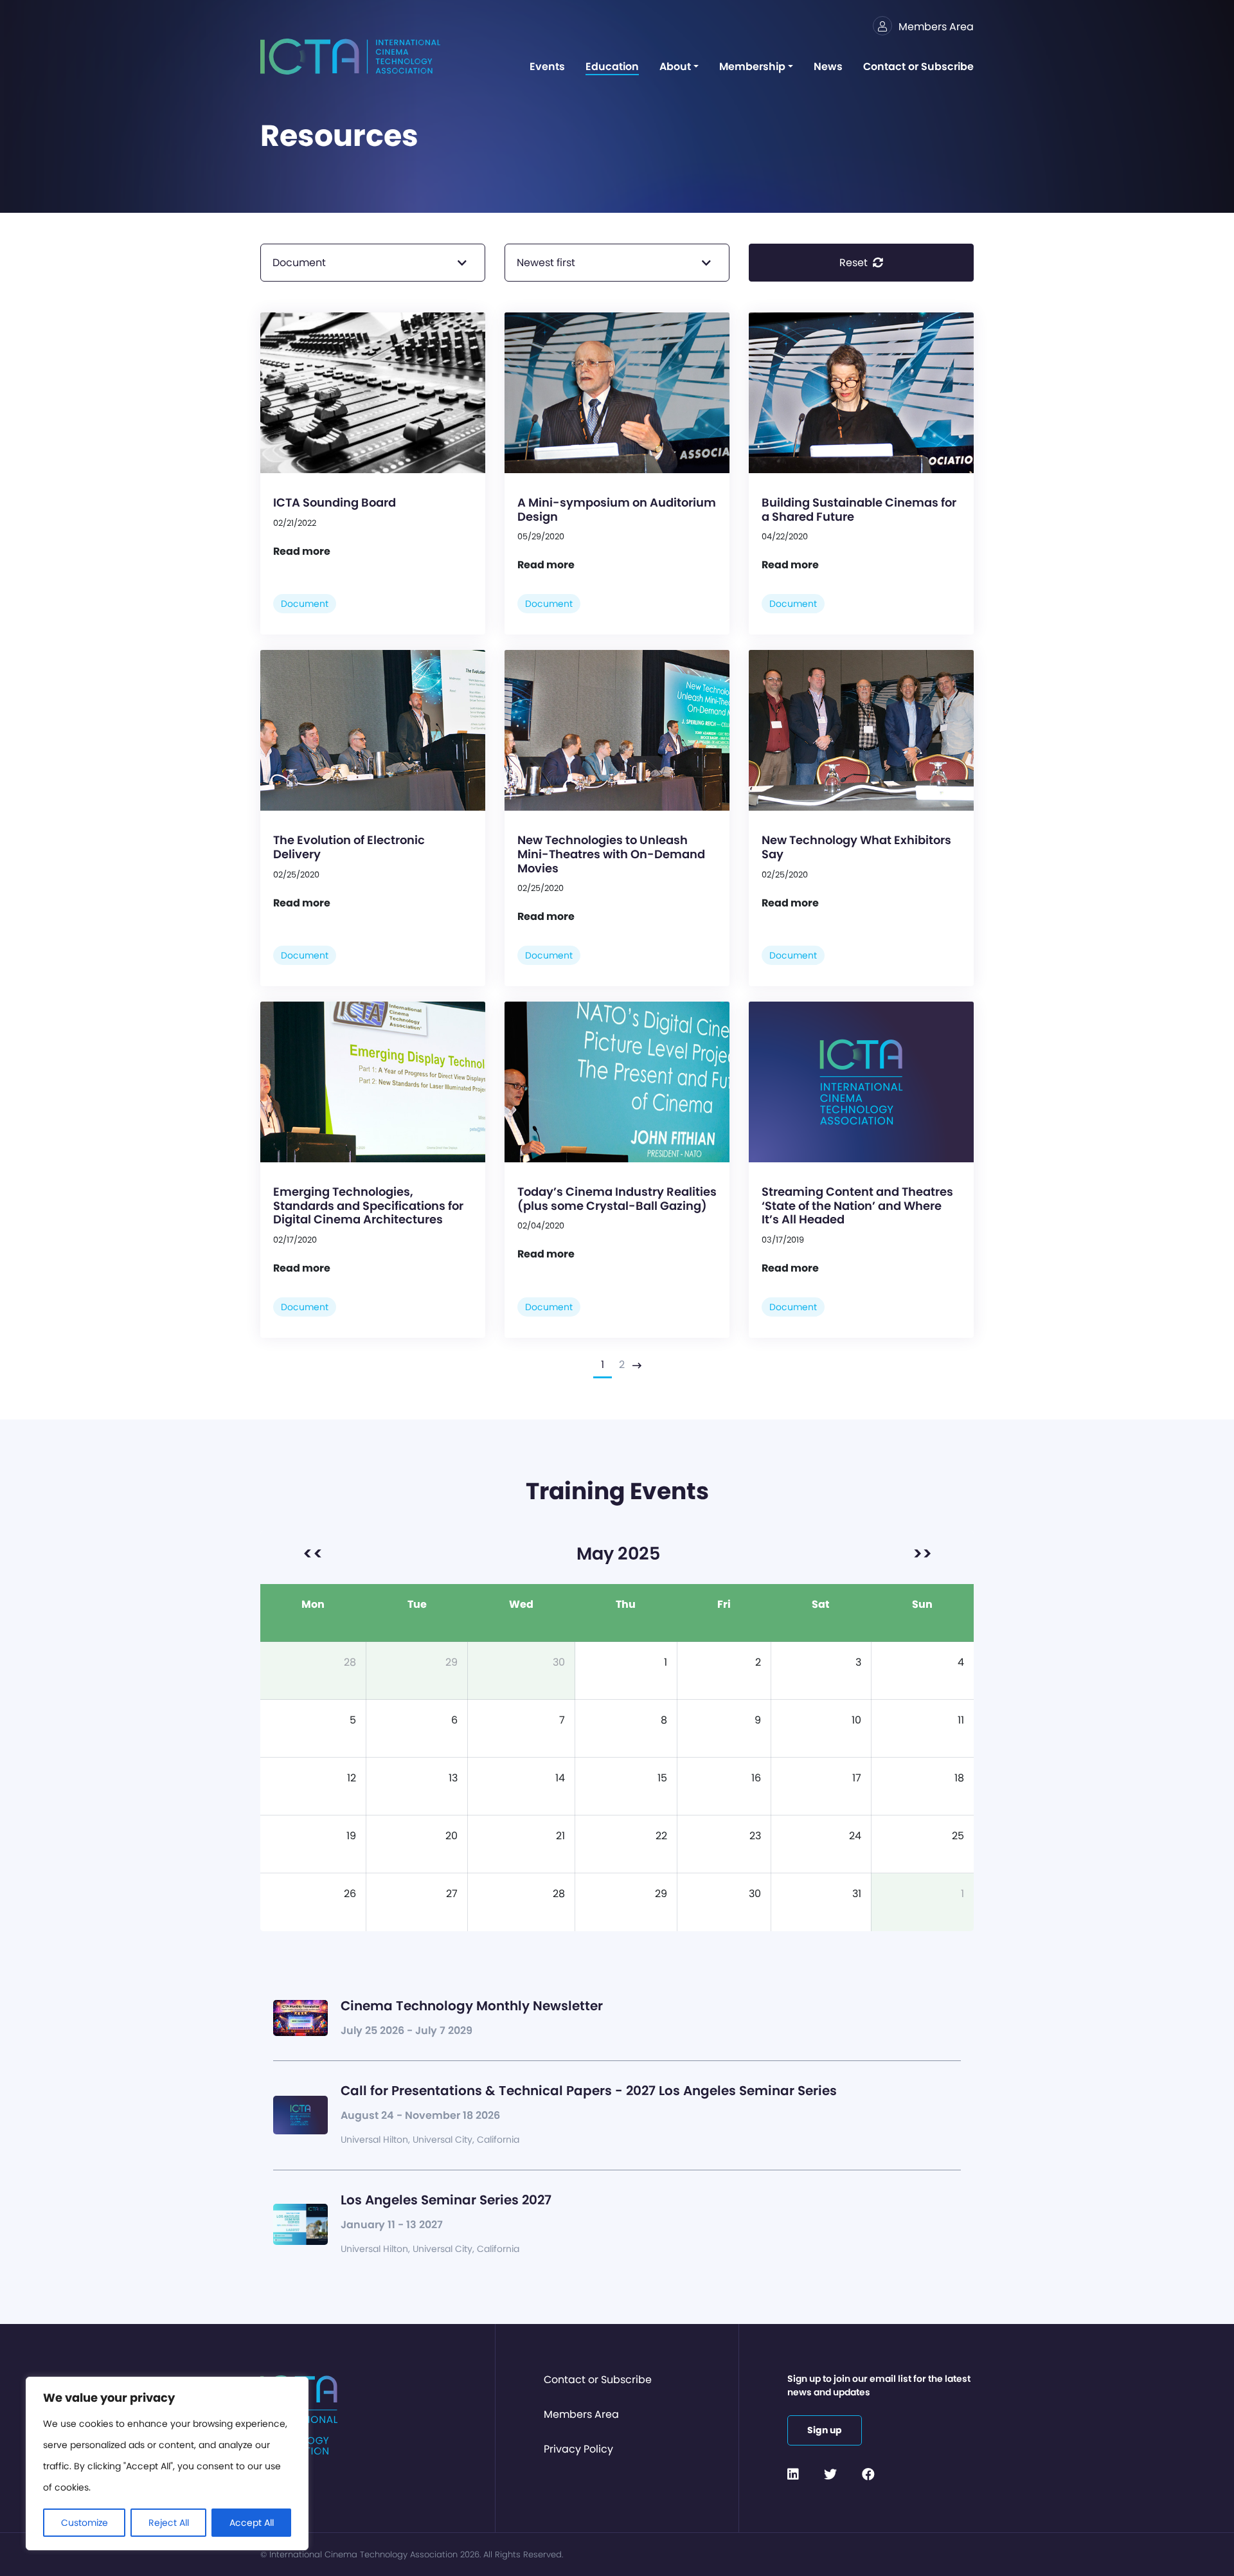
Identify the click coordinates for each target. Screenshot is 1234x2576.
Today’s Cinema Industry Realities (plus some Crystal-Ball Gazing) (617, 1199)
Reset (855, 263)
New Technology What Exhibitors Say (856, 847)
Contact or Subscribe (598, 2380)
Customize (85, 2523)
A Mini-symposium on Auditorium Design (617, 509)
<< (313, 1554)
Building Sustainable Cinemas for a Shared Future (859, 509)
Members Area (581, 2414)
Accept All (252, 2523)
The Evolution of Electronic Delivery (349, 847)
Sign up (825, 2430)
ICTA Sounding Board (335, 502)
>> (922, 1554)
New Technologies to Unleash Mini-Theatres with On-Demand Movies (611, 854)
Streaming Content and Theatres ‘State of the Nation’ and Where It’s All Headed (857, 1205)
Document (305, 604)
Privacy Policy (578, 2449)
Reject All (169, 2523)
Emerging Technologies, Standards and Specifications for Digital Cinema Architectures (368, 1205)
